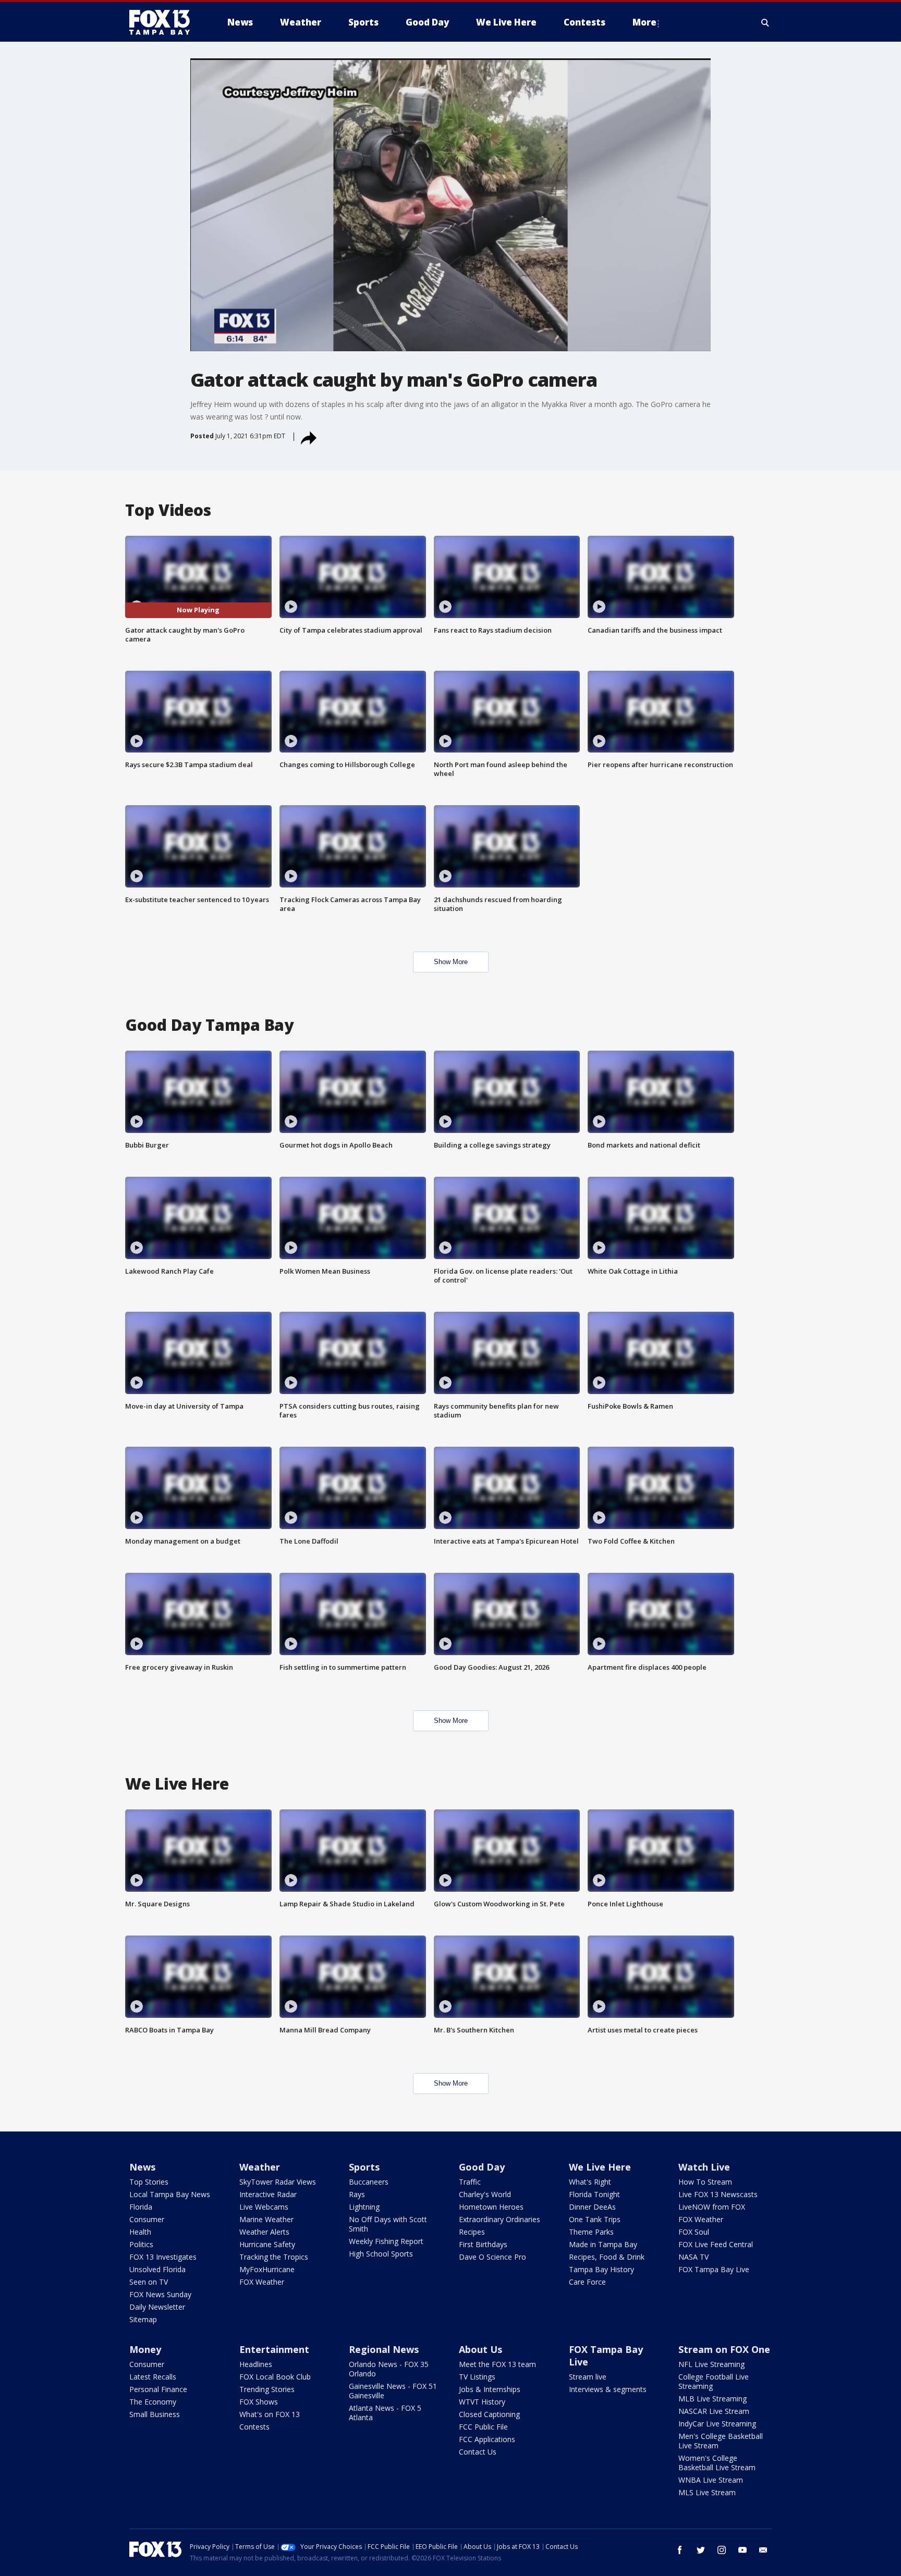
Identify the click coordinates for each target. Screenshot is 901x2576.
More (644, 22)
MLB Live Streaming (713, 2399)
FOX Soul (694, 2232)
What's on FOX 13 (270, 2414)
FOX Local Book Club (275, 2377)
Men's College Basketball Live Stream (721, 2441)
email (763, 2550)
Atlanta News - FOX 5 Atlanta (385, 2413)
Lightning (364, 2207)
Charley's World (485, 2194)
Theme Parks (591, 2232)
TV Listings (477, 2377)
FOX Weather (262, 2282)
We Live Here (600, 2167)
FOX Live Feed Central (716, 2244)
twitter (701, 2550)
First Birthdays (483, 2244)
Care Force (587, 2282)
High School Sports (381, 2254)
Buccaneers (369, 2182)
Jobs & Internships (490, 2389)
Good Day (482, 2167)
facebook (680, 2550)
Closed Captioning (489, 2414)
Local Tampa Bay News (170, 2194)
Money (145, 2349)
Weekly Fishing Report (386, 2241)
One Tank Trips (595, 2219)
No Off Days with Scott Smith (388, 2224)
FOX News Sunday (160, 2294)
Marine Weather (266, 2219)
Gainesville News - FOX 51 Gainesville (393, 2391)
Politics (141, 2244)
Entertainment (274, 2349)
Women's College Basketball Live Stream (717, 2463)
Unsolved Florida (157, 2269)
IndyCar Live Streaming (717, 2424)
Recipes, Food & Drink (607, 2257)
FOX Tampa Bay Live (714, 2269)
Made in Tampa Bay (603, 2244)
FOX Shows (259, 2402)
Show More (451, 962)
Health (140, 2232)
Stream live (588, 2377)
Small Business (155, 2414)
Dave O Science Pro (492, 2257)
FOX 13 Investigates (163, 2257)
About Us (480, 2349)
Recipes (472, 2232)
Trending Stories (267, 2389)
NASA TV (693, 2257)
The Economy (153, 2402)
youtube (742, 2550)
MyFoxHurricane (267, 2269)
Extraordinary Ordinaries (500, 2219)
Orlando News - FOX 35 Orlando (389, 2369)
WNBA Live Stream (711, 2480)
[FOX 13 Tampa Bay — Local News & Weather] (164, 22)
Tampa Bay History (601, 2269)
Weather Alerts (264, 2232)
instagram (722, 2550)
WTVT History (482, 2402)
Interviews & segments (608, 2389)
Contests (254, 2427)
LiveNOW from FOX (712, 2207)
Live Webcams (264, 2207)
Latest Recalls (153, 2377)
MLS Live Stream (707, 2492)
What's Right (590, 2182)
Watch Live (704, 2167)
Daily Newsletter (157, 2307)
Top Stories (149, 2182)
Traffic (470, 2182)
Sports (364, 2167)
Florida (141, 2207)
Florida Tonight (594, 2194)
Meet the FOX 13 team (497, 2364)
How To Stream (705, 2182)
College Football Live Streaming (714, 2381)
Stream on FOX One (724, 2349)
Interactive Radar (268, 2194)
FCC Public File (483, 2427)
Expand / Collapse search (765, 22)
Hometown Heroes (491, 2207)
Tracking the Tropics (274, 2257)
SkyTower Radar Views (278, 2182)
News (142, 2167)
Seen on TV (149, 2282)
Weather (260, 2167)
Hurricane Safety (267, 2244)
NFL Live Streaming (711, 2364)
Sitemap (143, 2319)
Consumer (147, 2219)
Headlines (256, 2364)
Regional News (384, 2349)
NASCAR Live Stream (714, 2411)
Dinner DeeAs (592, 2207)
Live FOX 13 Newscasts (718, 2194)
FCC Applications (487, 2439)
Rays (357, 2194)
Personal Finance (158, 2389)
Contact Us (478, 2452)
